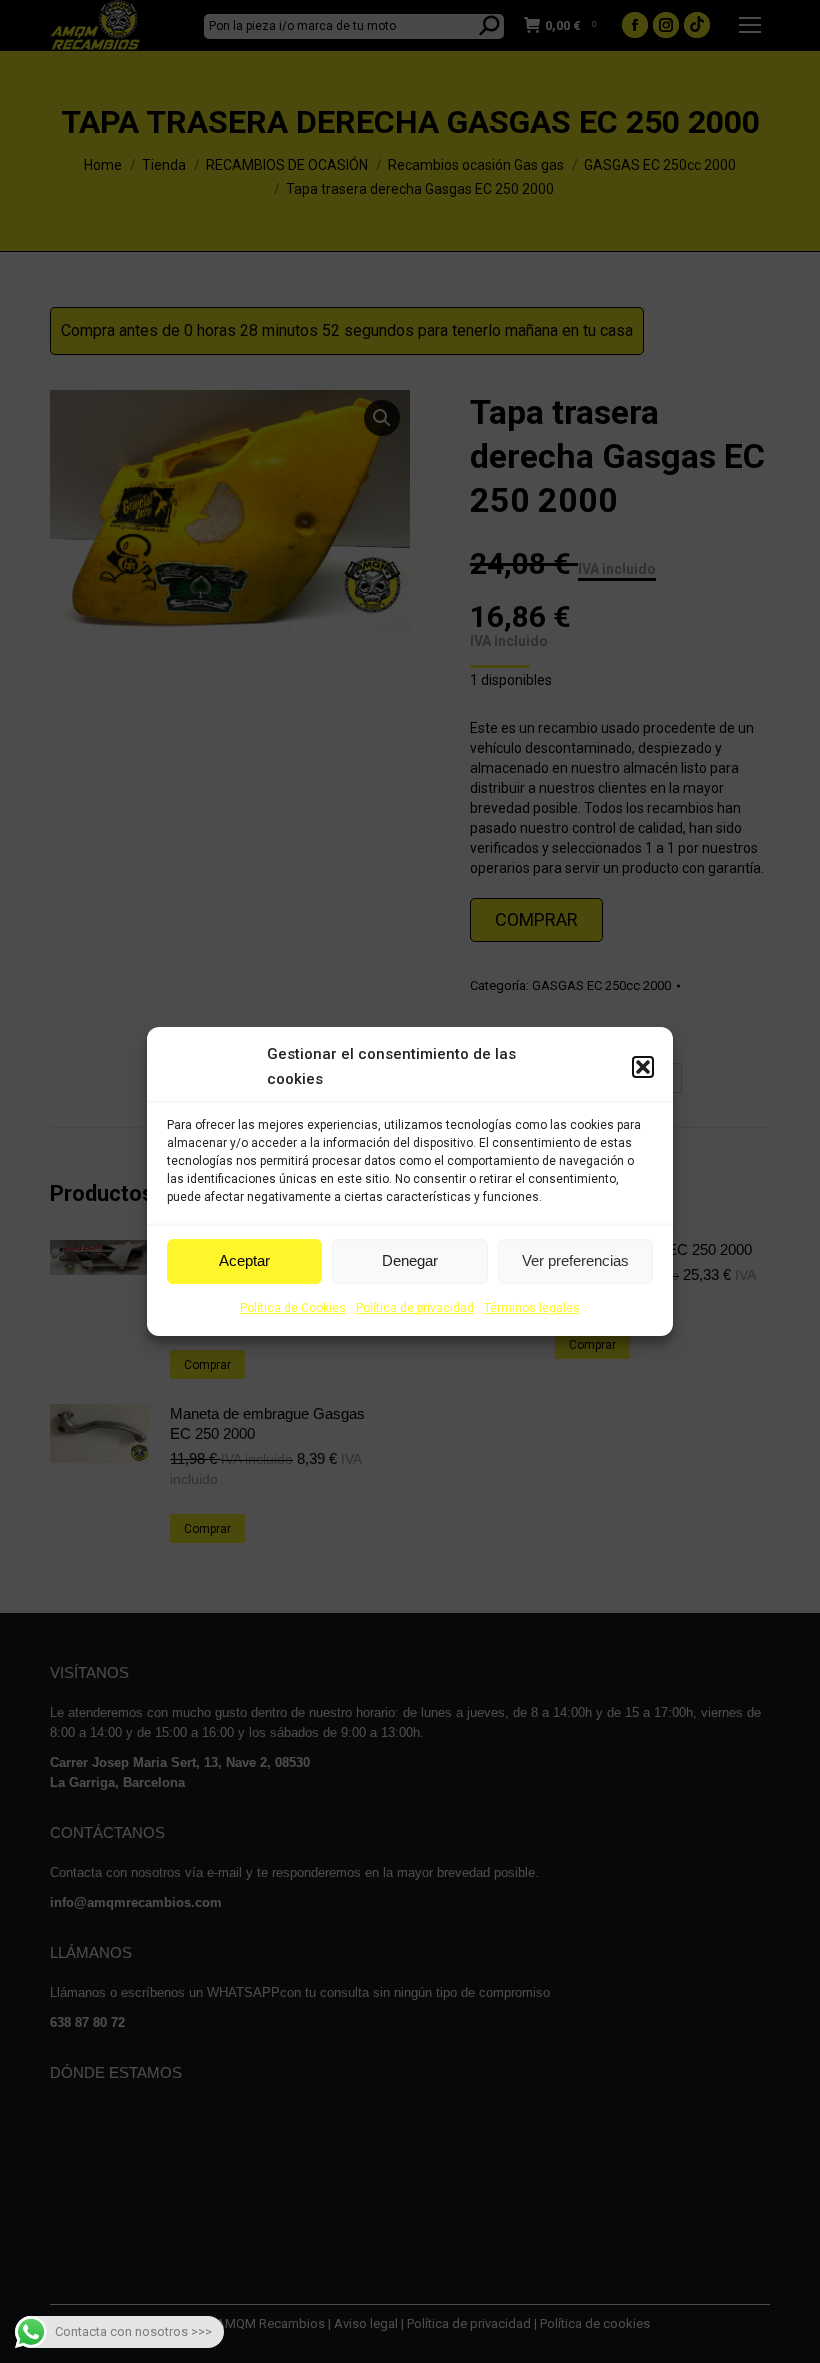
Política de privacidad (415, 1308)
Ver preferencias (575, 1260)
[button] (643, 1067)
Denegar (410, 1260)
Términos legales (532, 1308)
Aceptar (244, 1260)
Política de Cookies (293, 1308)
